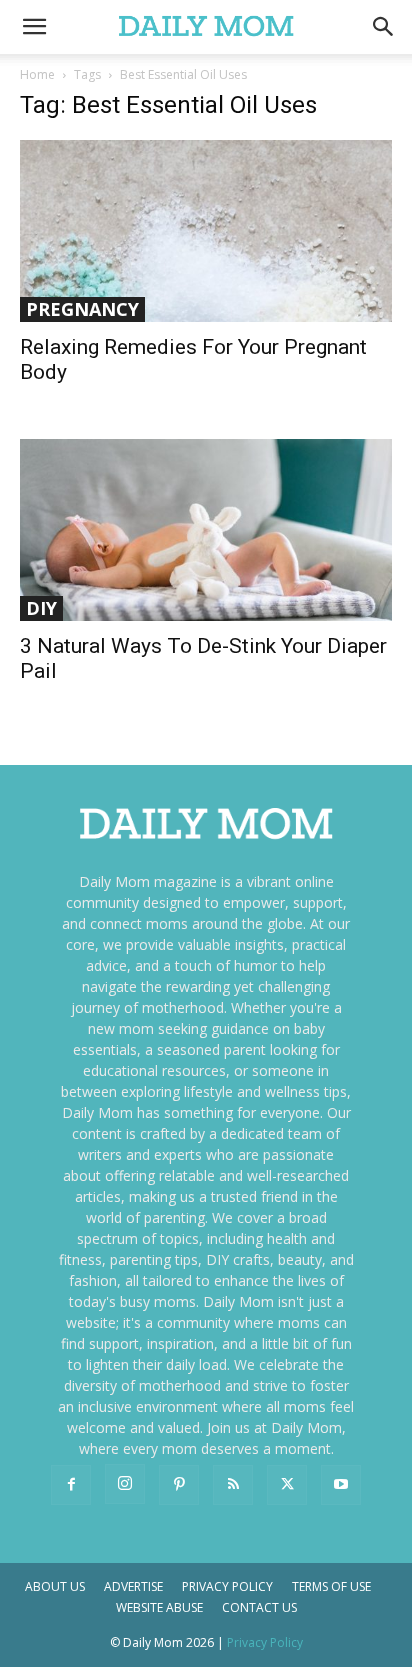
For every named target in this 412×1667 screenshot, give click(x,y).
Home (37, 74)
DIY (41, 608)
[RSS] (233, 1485)
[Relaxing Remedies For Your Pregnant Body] (206, 231)
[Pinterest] (179, 1485)
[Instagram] (125, 1484)
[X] (287, 1485)
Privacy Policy (227, 1586)
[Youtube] (341, 1485)
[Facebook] (71, 1485)
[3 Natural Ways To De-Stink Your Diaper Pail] (206, 530)
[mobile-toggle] (34, 27)
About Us (55, 1586)
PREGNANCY (82, 309)
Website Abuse (159, 1607)
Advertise (133, 1586)
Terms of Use (331, 1586)
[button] (384, 27)
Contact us (259, 1607)
